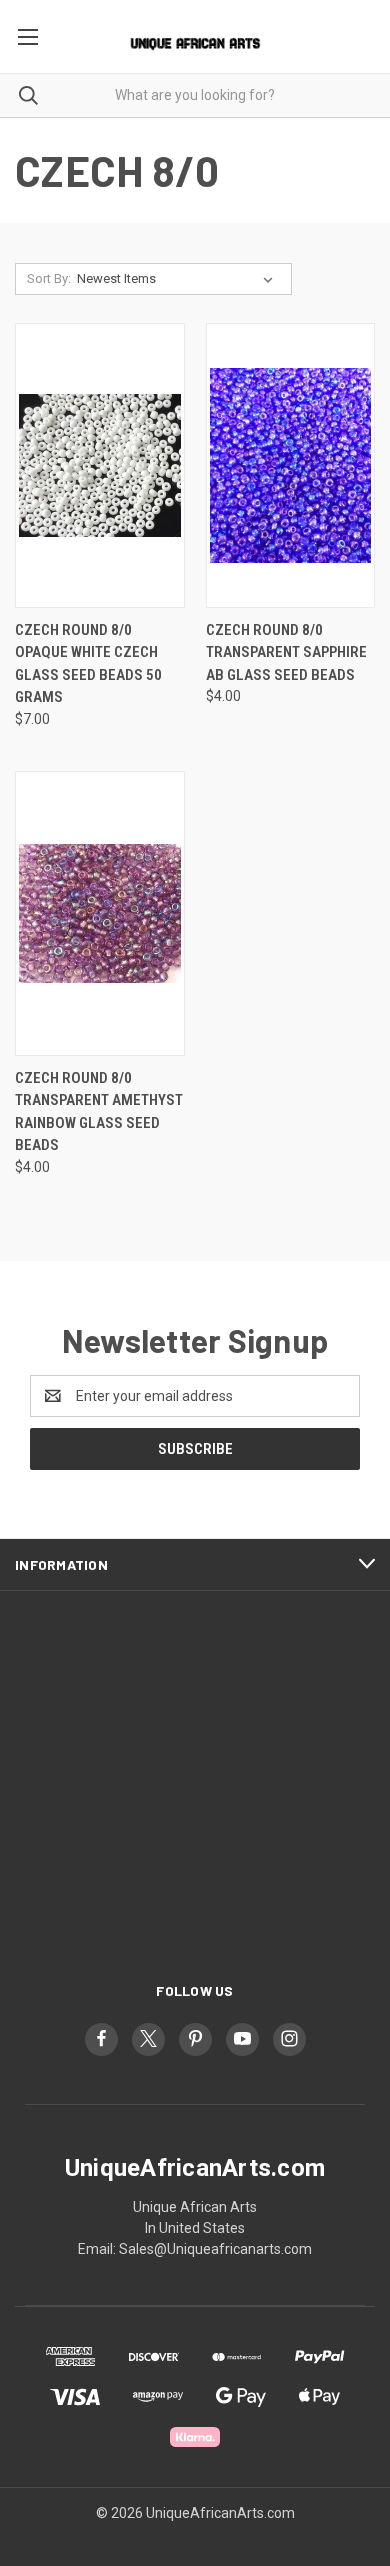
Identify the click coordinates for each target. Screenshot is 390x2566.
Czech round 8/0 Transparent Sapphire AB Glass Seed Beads (286, 652)
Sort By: (49, 278)
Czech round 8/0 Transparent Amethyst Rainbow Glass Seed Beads (99, 1112)
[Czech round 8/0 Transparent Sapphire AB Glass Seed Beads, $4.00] (291, 465)
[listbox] (179, 279)
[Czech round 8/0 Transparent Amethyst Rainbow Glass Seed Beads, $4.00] (100, 913)
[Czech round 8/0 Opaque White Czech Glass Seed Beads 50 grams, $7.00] (100, 465)
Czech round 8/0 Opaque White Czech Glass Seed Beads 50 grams (88, 664)
